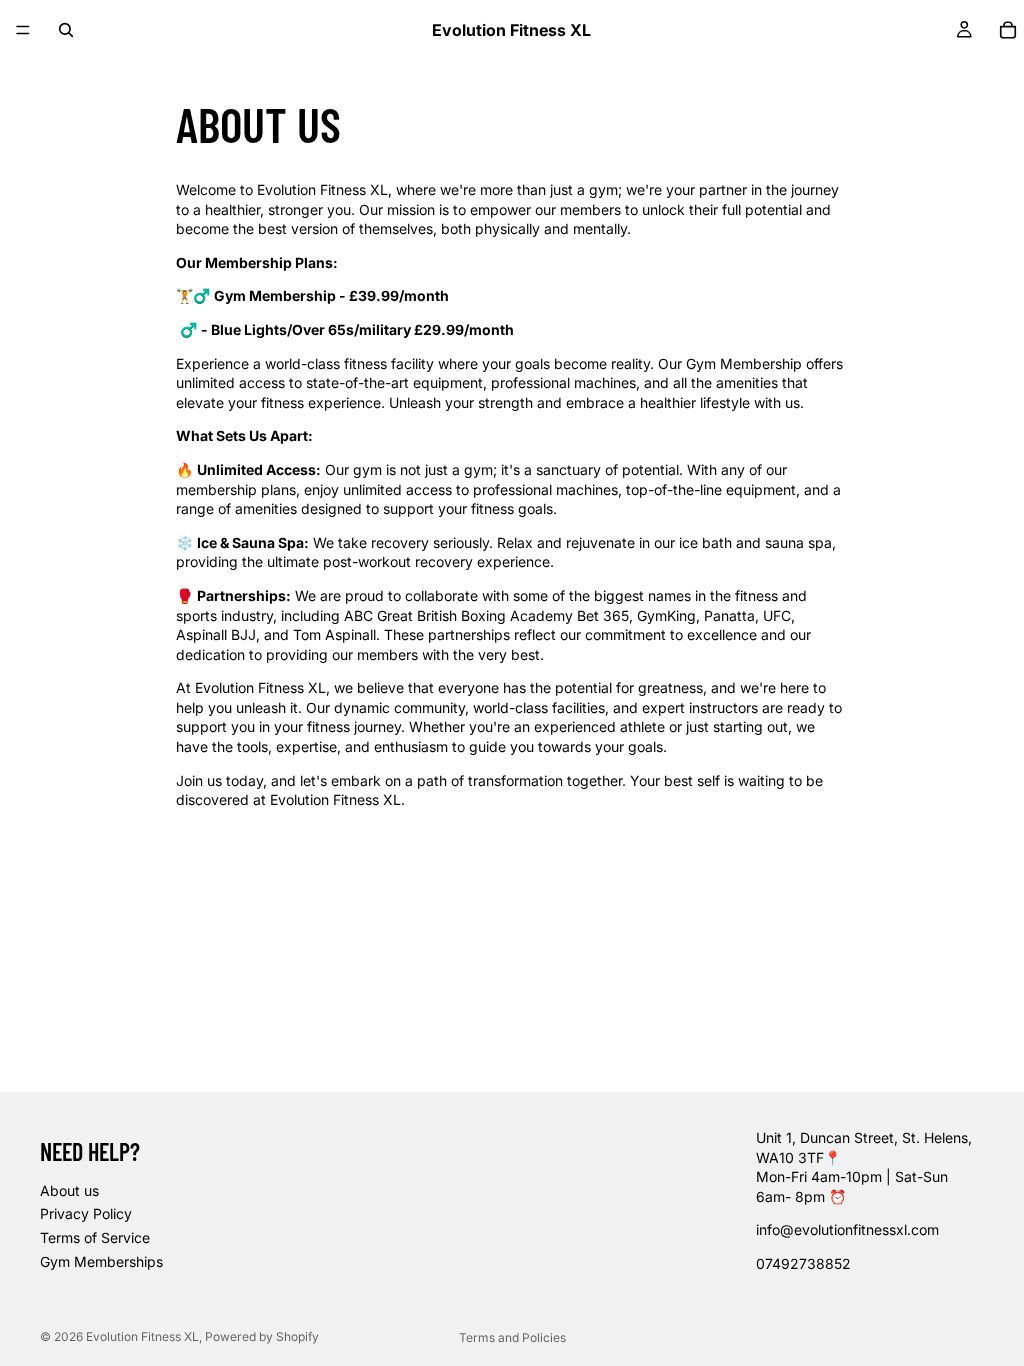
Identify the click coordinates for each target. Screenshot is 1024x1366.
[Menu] (23, 30)
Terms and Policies (512, 1337)
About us (69, 1189)
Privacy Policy (86, 1213)
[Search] (66, 30)
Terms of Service (95, 1237)
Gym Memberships (101, 1260)
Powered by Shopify (262, 1336)
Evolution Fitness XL (142, 1336)
